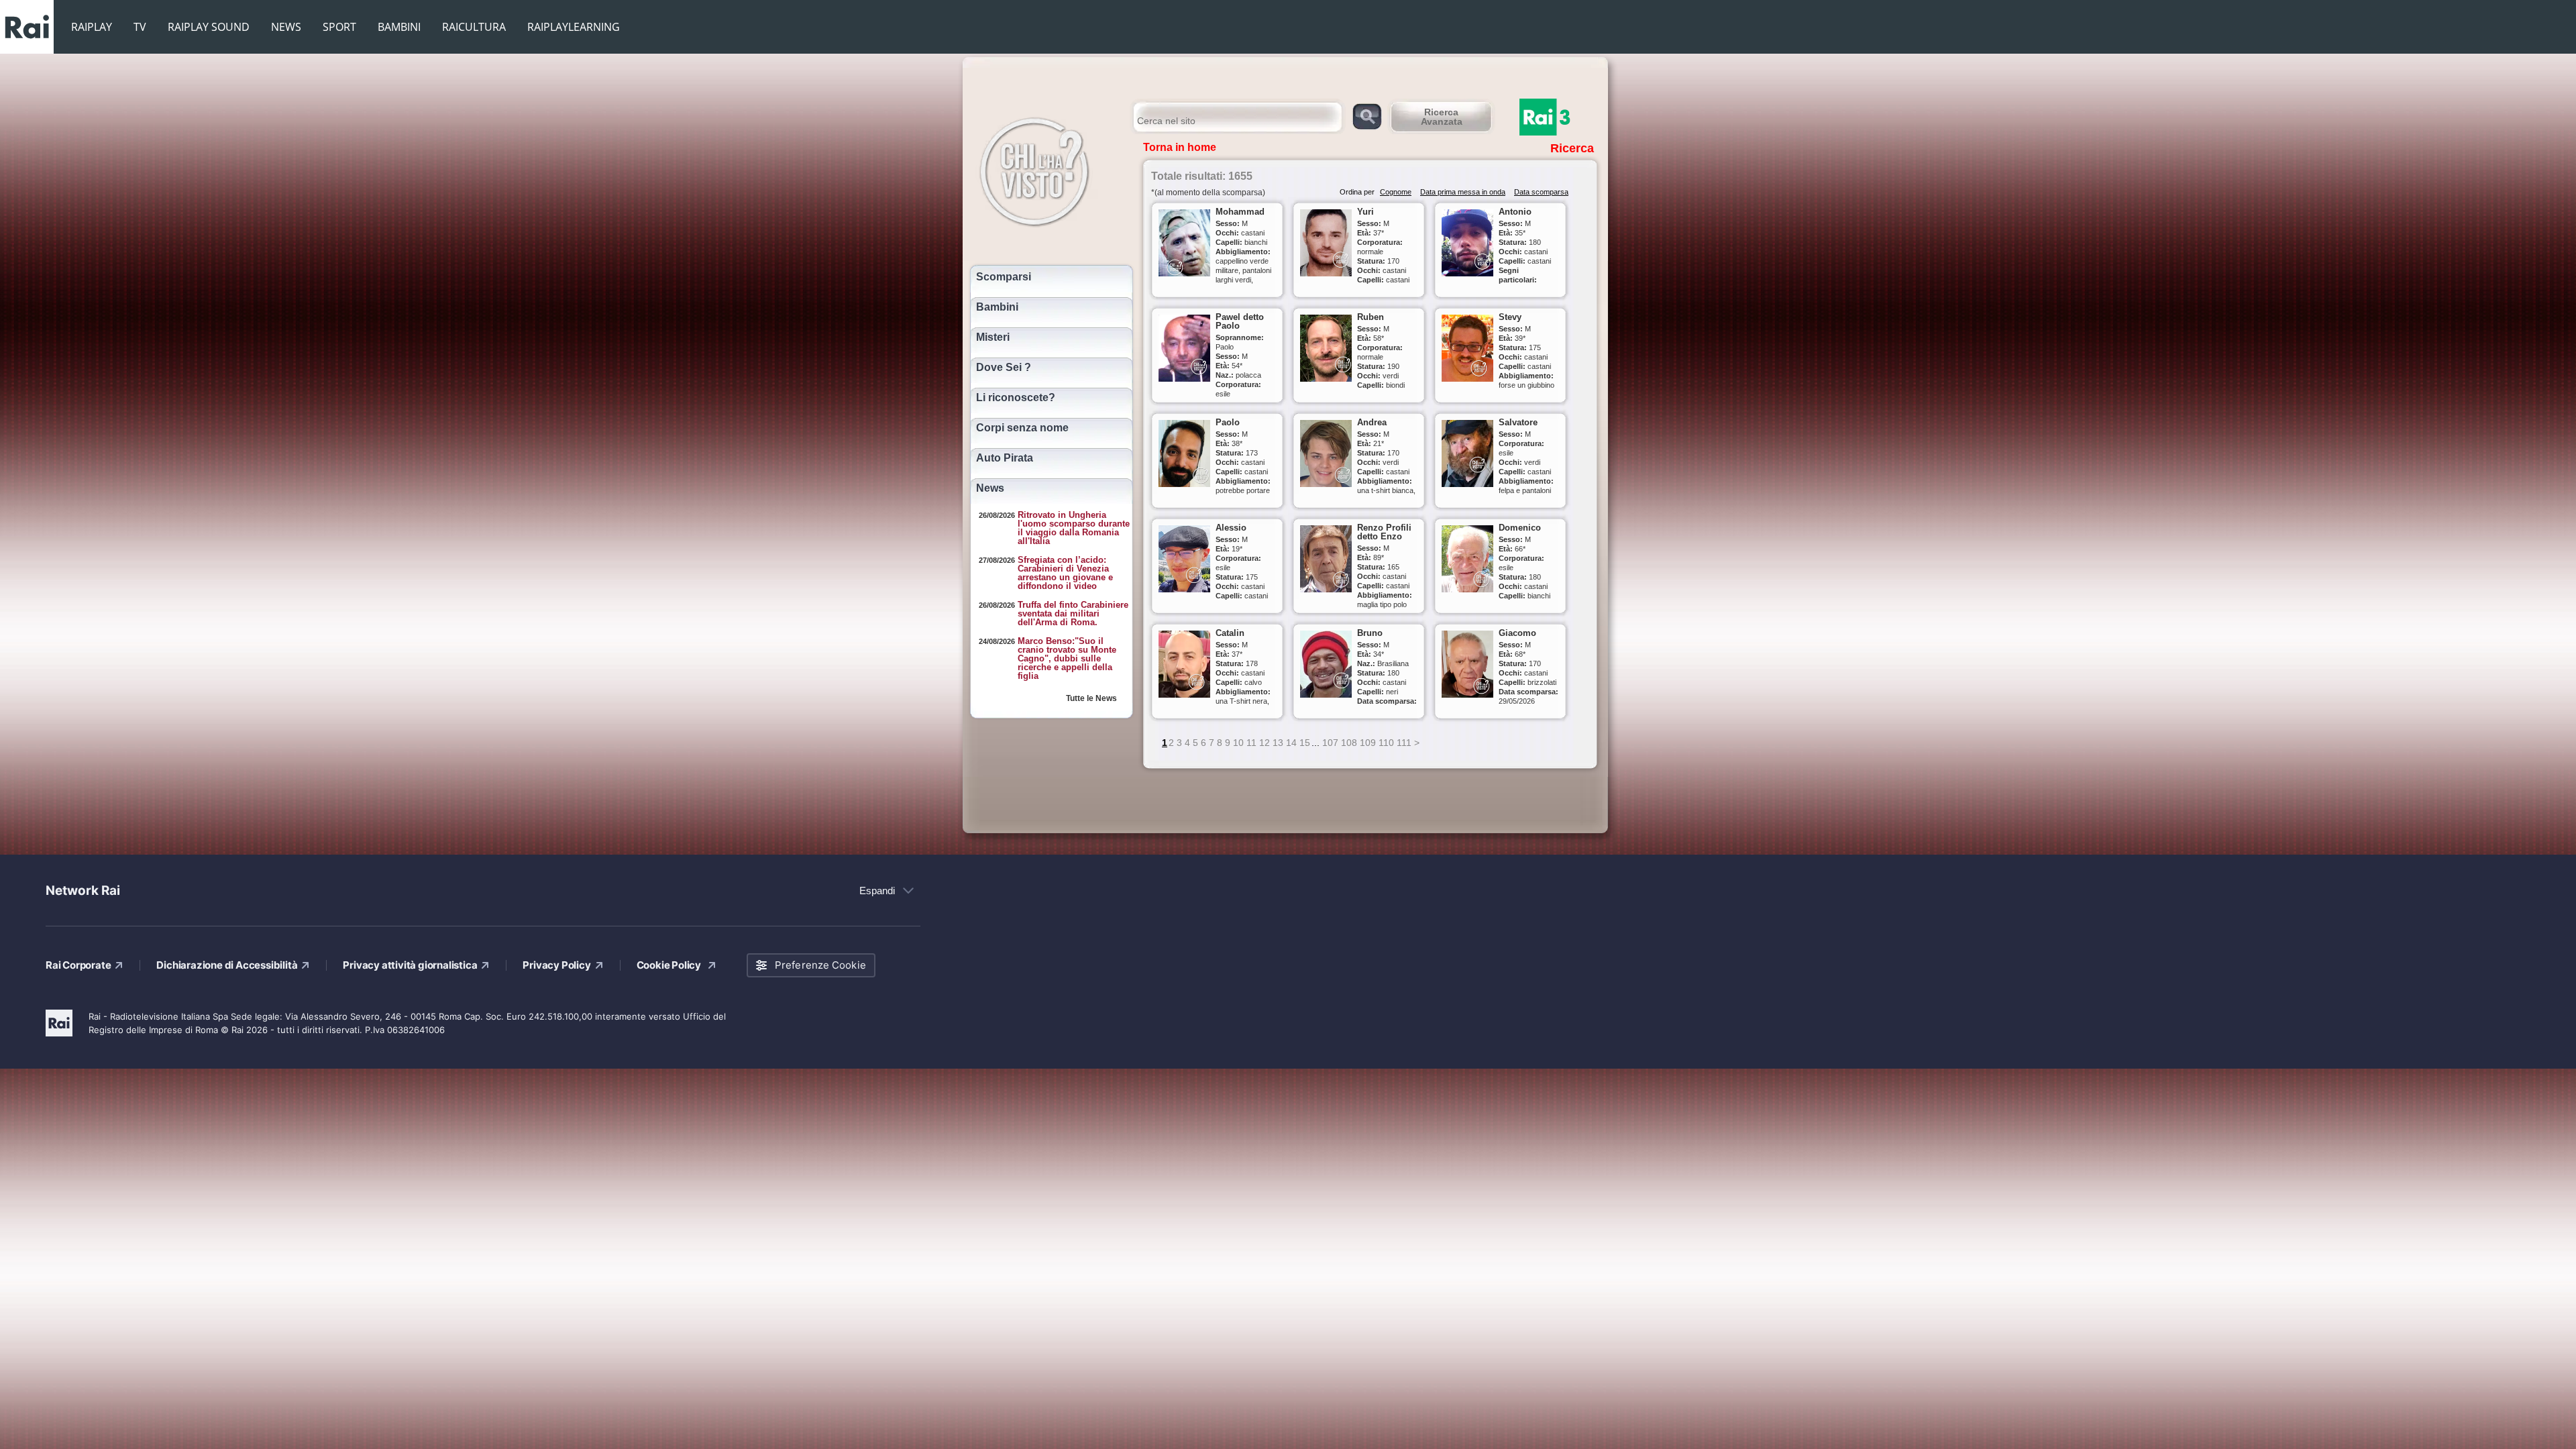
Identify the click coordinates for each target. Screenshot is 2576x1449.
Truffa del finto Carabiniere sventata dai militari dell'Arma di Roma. (1073, 613)
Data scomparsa (1541, 192)
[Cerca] (1367, 116)
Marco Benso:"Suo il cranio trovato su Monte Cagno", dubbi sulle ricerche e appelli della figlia (1067, 658)
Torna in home (1180, 147)
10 (1238, 743)
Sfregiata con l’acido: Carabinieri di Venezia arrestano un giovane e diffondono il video (1065, 573)
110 (1386, 743)
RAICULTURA (474, 27)
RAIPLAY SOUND (209, 27)
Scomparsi (1004, 277)
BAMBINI (399, 27)
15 (1305, 743)
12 (1265, 743)
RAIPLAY (92, 27)
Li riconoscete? (1016, 398)
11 (1251, 743)
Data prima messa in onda (1463, 192)
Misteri (993, 337)
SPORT (339, 27)
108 (1349, 743)
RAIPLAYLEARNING (574, 27)
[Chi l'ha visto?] (1048, 170)
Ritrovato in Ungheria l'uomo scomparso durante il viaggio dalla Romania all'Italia (1074, 528)
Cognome (1396, 192)
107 (1330, 743)
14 (1291, 743)
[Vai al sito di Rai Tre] (1560, 117)
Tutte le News (1091, 698)
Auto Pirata (1005, 458)
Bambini (997, 307)
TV (140, 27)
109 (1368, 743)
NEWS (286, 27)
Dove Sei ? (1004, 368)
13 (1278, 743)
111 (1404, 743)
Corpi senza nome (1022, 428)
